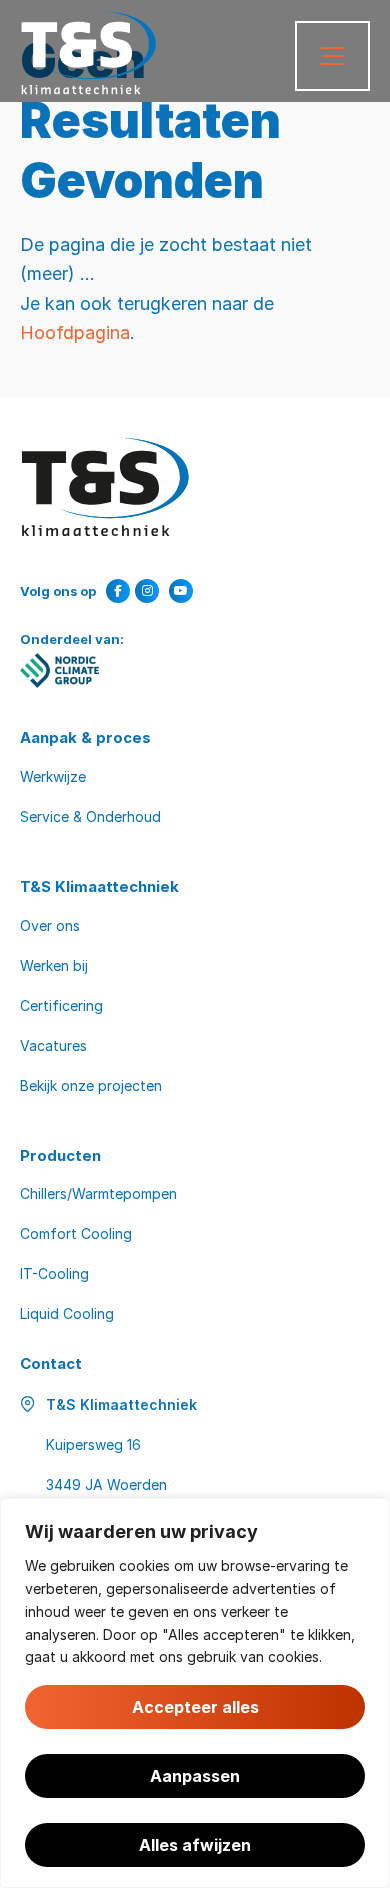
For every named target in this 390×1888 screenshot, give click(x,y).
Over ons (50, 925)
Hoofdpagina (75, 332)
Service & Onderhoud (90, 816)
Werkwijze (53, 776)
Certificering (61, 1005)
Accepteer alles (195, 1706)
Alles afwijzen (195, 1844)
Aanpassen (195, 1775)
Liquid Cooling (67, 1313)
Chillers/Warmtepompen (98, 1193)
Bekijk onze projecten (91, 1085)
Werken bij (54, 965)
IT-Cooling (54, 1273)
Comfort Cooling (76, 1233)
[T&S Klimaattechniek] (89, 52)
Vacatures (53, 1045)
